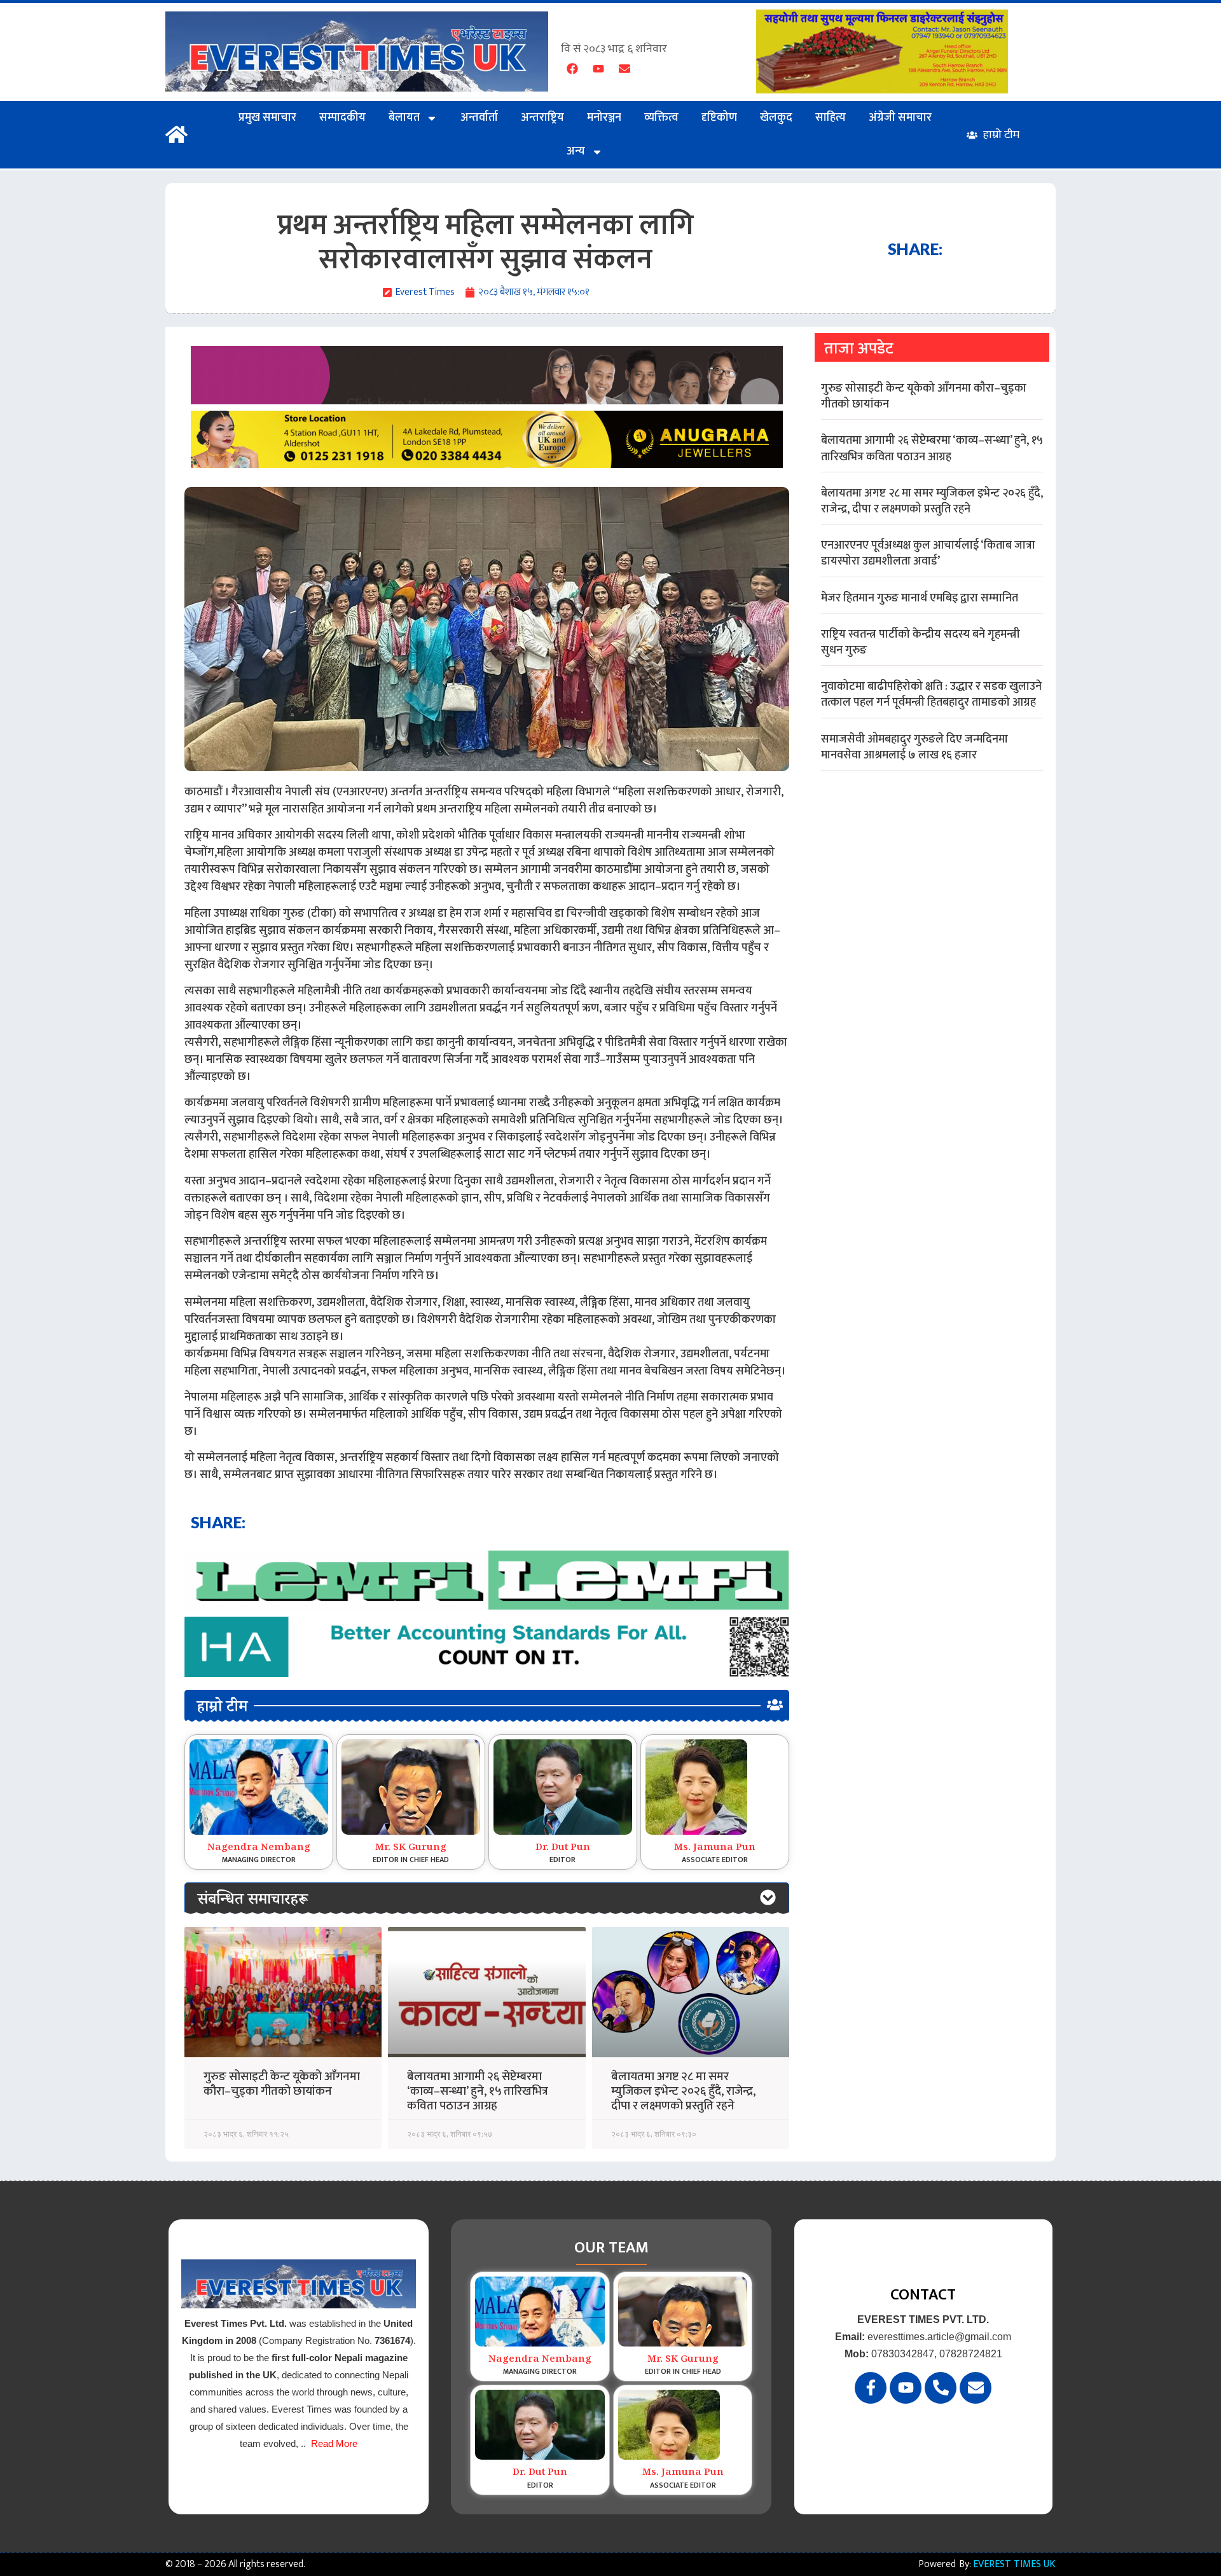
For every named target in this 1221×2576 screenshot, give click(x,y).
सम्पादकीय (342, 118)
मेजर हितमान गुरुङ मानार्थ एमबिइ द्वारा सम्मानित (920, 598)
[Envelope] (624, 69)
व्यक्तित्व (661, 118)
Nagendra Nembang (259, 1848)
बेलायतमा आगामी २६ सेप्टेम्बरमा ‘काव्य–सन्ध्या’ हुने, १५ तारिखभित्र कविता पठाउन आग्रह (478, 2091)
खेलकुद (776, 118)
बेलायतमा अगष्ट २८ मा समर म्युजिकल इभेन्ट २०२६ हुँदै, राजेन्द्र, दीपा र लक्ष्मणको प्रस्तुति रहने (683, 2091)
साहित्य (831, 118)
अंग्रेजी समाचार (900, 118)
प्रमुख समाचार (267, 118)
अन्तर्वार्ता (479, 118)
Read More (334, 2443)
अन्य (576, 151)
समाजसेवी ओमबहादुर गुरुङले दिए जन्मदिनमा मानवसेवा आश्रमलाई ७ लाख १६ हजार (914, 747)
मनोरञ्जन (604, 118)
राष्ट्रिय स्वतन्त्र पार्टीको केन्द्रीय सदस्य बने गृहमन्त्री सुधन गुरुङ (921, 642)
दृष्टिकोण (719, 118)
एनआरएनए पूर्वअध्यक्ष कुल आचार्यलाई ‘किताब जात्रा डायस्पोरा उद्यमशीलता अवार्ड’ (928, 553)
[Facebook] (572, 69)
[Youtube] (598, 69)
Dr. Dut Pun (563, 1848)
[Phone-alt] (941, 2388)
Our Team (611, 2248)
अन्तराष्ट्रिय (542, 118)
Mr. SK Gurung (411, 1848)
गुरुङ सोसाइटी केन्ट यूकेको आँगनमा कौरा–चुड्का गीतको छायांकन (282, 2084)
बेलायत (404, 118)
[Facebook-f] (871, 2388)
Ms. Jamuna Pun (715, 1848)
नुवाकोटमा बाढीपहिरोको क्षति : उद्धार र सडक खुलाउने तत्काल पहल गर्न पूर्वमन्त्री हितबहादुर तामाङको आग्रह (931, 695)
